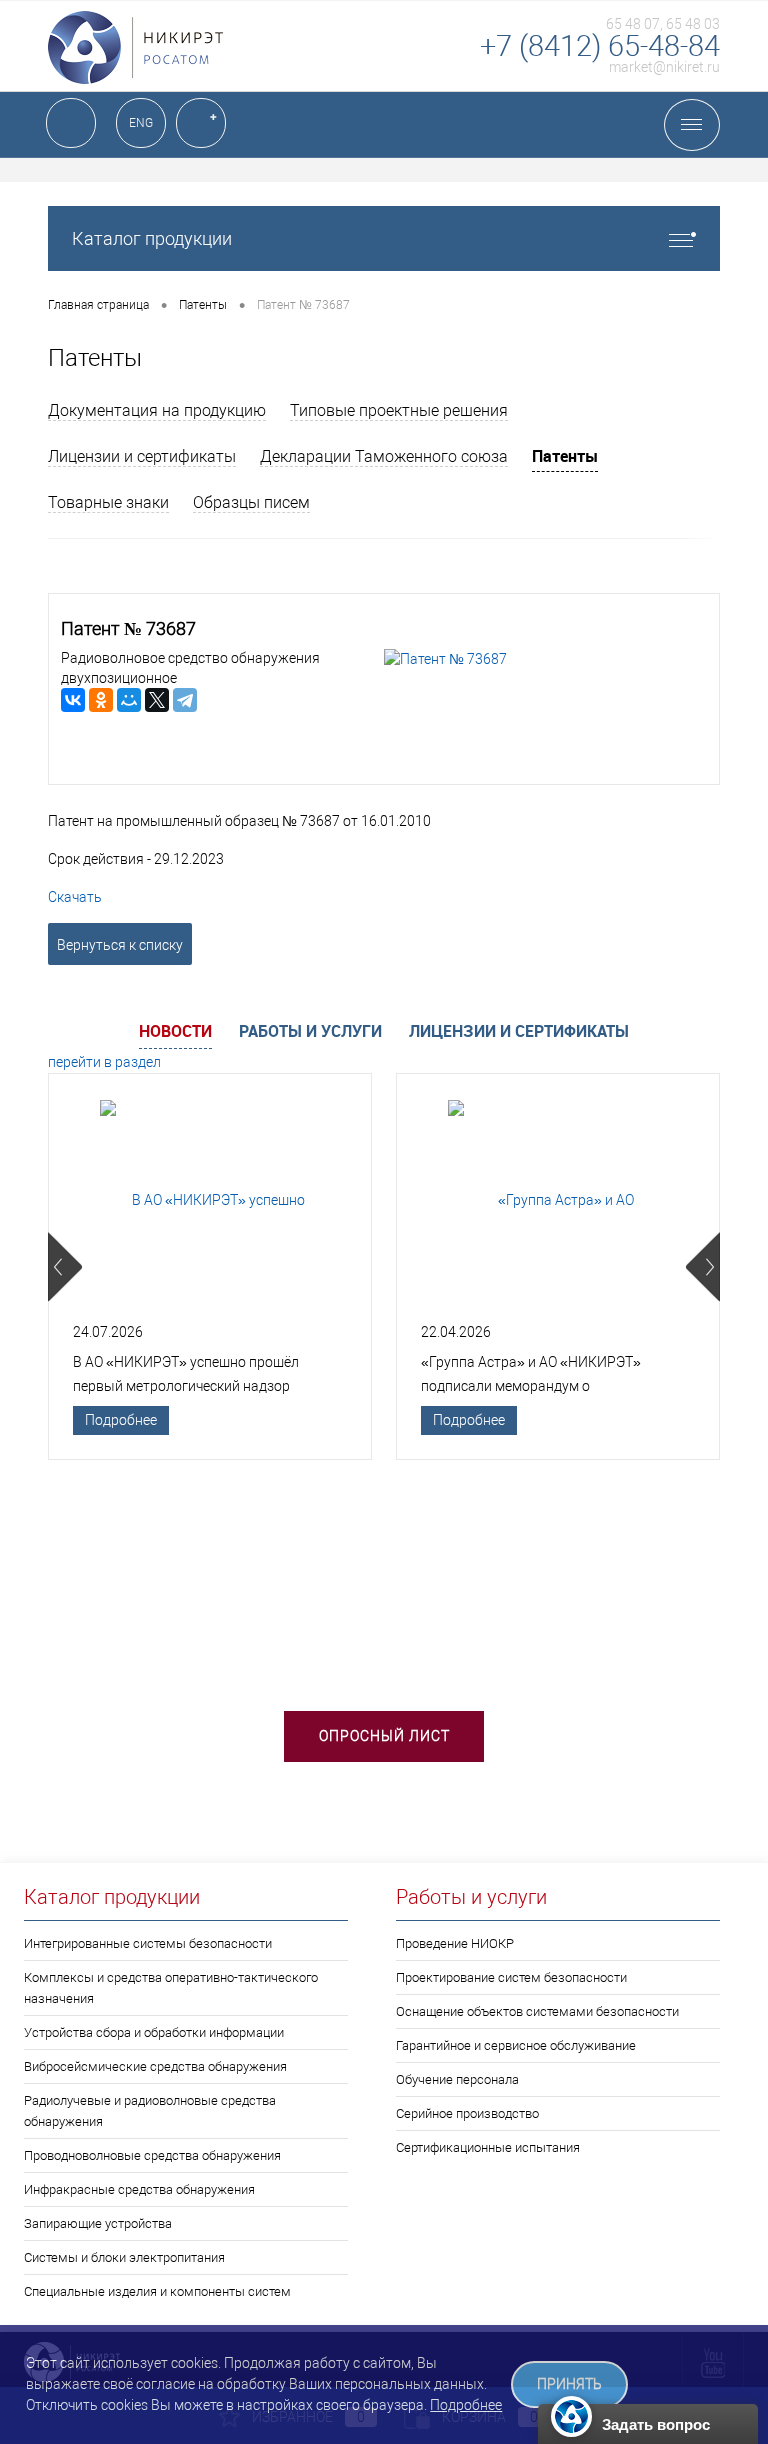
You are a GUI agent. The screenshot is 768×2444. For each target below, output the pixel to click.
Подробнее (121, 1420)
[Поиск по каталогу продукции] (71, 123)
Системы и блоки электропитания (124, 2257)
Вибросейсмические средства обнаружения (155, 2066)
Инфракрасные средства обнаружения (139, 2189)
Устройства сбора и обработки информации (154, 2032)
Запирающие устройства (98, 2223)
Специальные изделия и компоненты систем (157, 2291)
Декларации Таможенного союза (384, 456)
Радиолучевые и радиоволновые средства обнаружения (150, 2111)
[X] (157, 700)
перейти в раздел (104, 1062)
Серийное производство (467, 2113)
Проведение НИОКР (455, 1943)
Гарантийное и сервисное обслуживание (516, 2045)
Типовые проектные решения (399, 410)
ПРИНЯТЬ (569, 2384)
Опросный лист (384, 1736)
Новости (175, 1031)
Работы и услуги (310, 1031)
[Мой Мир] (129, 700)
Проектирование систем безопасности (511, 1977)
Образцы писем (251, 502)
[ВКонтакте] (73, 700)
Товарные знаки (108, 502)
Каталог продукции (152, 238)
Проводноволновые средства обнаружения (152, 2155)
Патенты (565, 456)
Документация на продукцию (157, 410)
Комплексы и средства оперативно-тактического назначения (171, 1988)
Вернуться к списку (120, 945)
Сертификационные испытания (488, 2147)
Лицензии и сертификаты (142, 456)
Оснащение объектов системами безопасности (537, 2011)
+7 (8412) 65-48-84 (600, 46)
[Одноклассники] (101, 700)
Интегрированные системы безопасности (148, 1943)
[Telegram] (185, 700)
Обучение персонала (457, 2079)
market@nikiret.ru (664, 67)
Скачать (75, 897)
